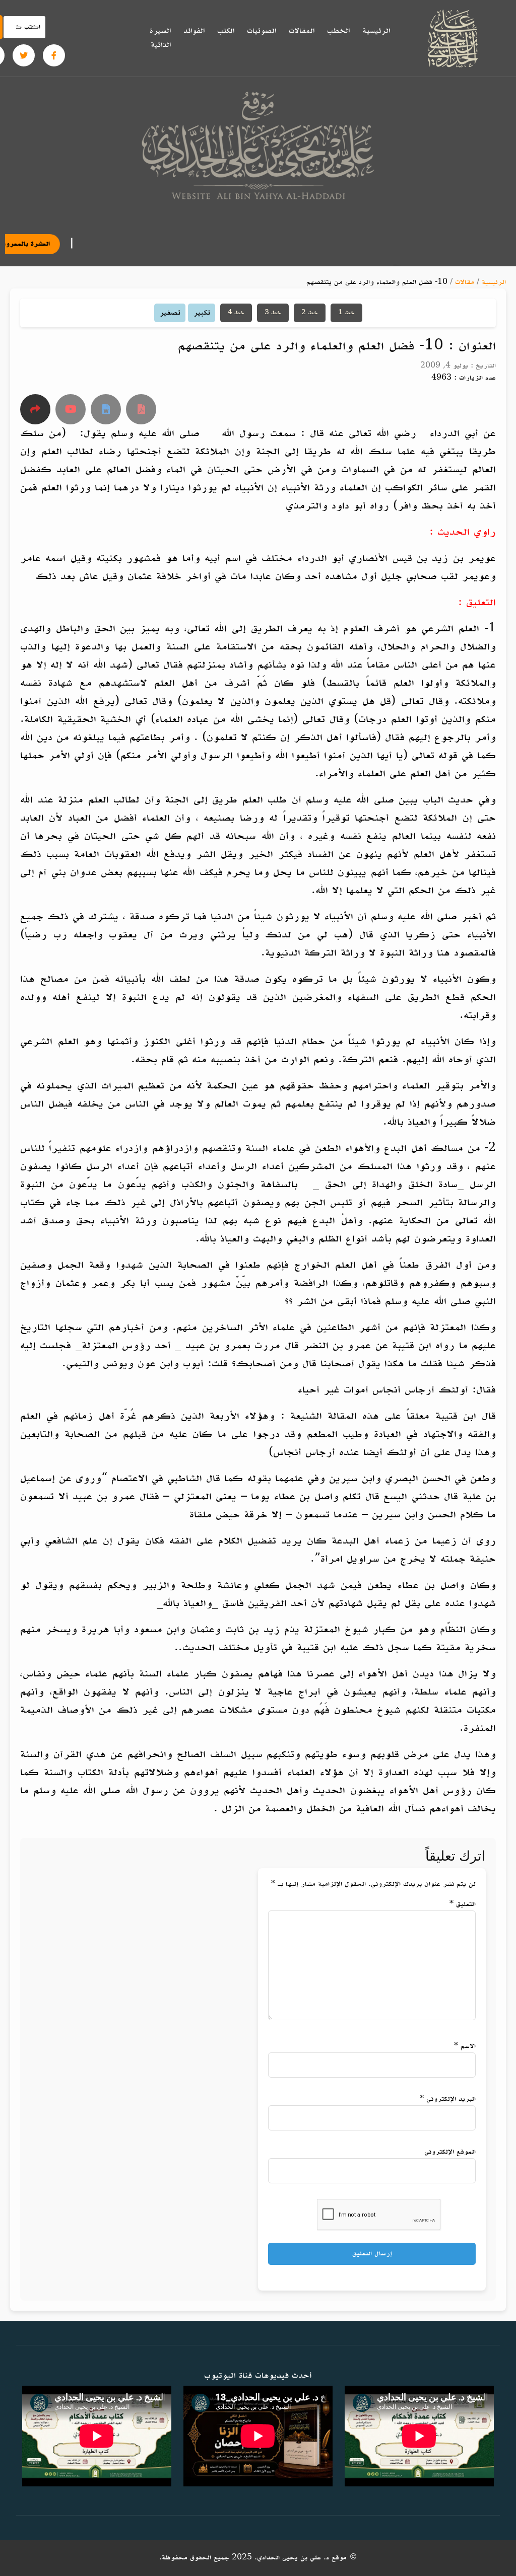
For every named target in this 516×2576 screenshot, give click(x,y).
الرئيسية (376, 31)
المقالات (302, 31)
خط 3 (273, 313)
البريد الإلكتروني (448, 2099)
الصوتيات (262, 31)
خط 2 (310, 313)
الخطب (338, 31)
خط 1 (346, 313)
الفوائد (194, 31)
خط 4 (236, 313)
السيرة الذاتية (160, 38)
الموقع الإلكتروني (450, 2152)
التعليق (463, 1904)
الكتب (226, 31)
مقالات (465, 282)
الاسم (465, 2046)
